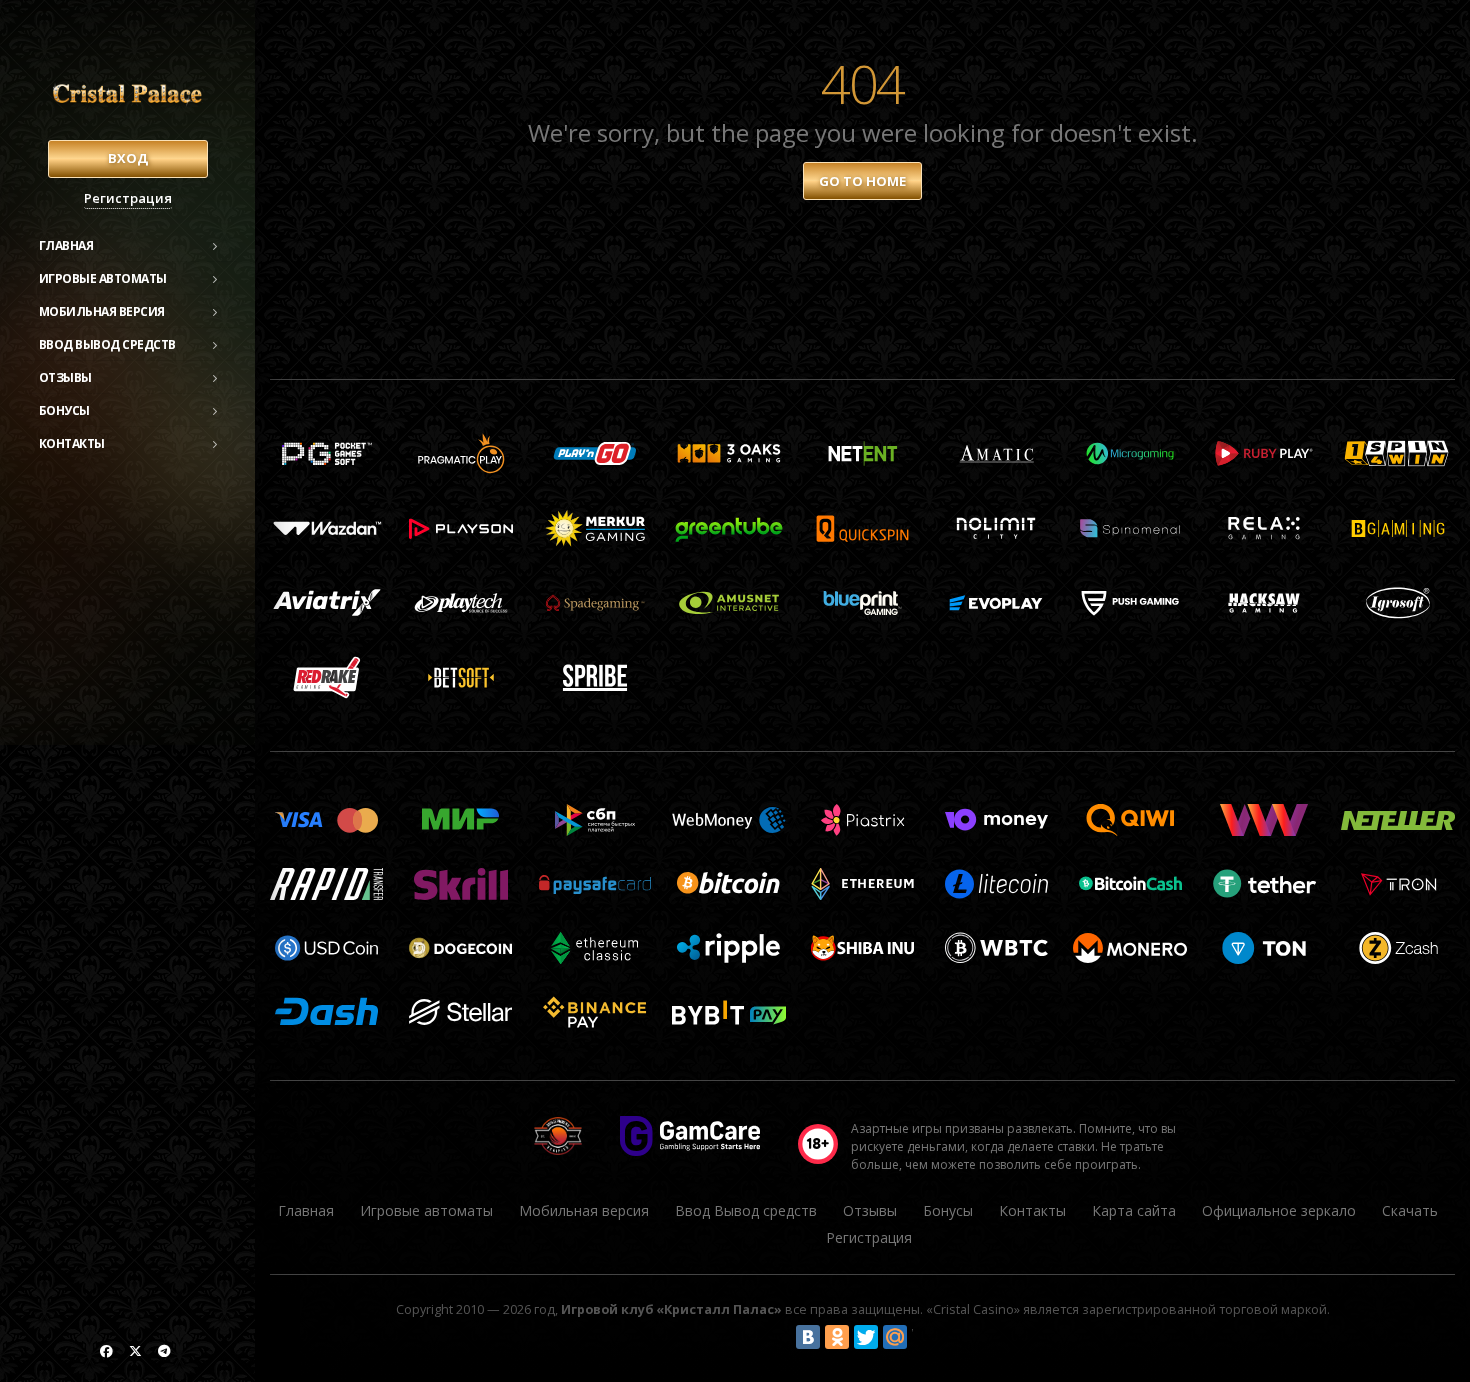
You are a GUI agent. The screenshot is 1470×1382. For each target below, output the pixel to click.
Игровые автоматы (103, 278)
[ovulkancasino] (106, 1351)
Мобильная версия (102, 311)
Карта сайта (1134, 1210)
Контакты (72, 443)
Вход (128, 158)
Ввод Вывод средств (107, 344)
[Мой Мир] (895, 1337)
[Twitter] (866, 1337)
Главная (66, 245)
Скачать (1410, 1210)
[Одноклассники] (837, 1337)
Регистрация (128, 198)
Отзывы (65, 377)
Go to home (862, 181)
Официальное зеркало (1279, 1210)
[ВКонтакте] (808, 1337)
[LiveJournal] (924, 1337)
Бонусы (64, 410)
